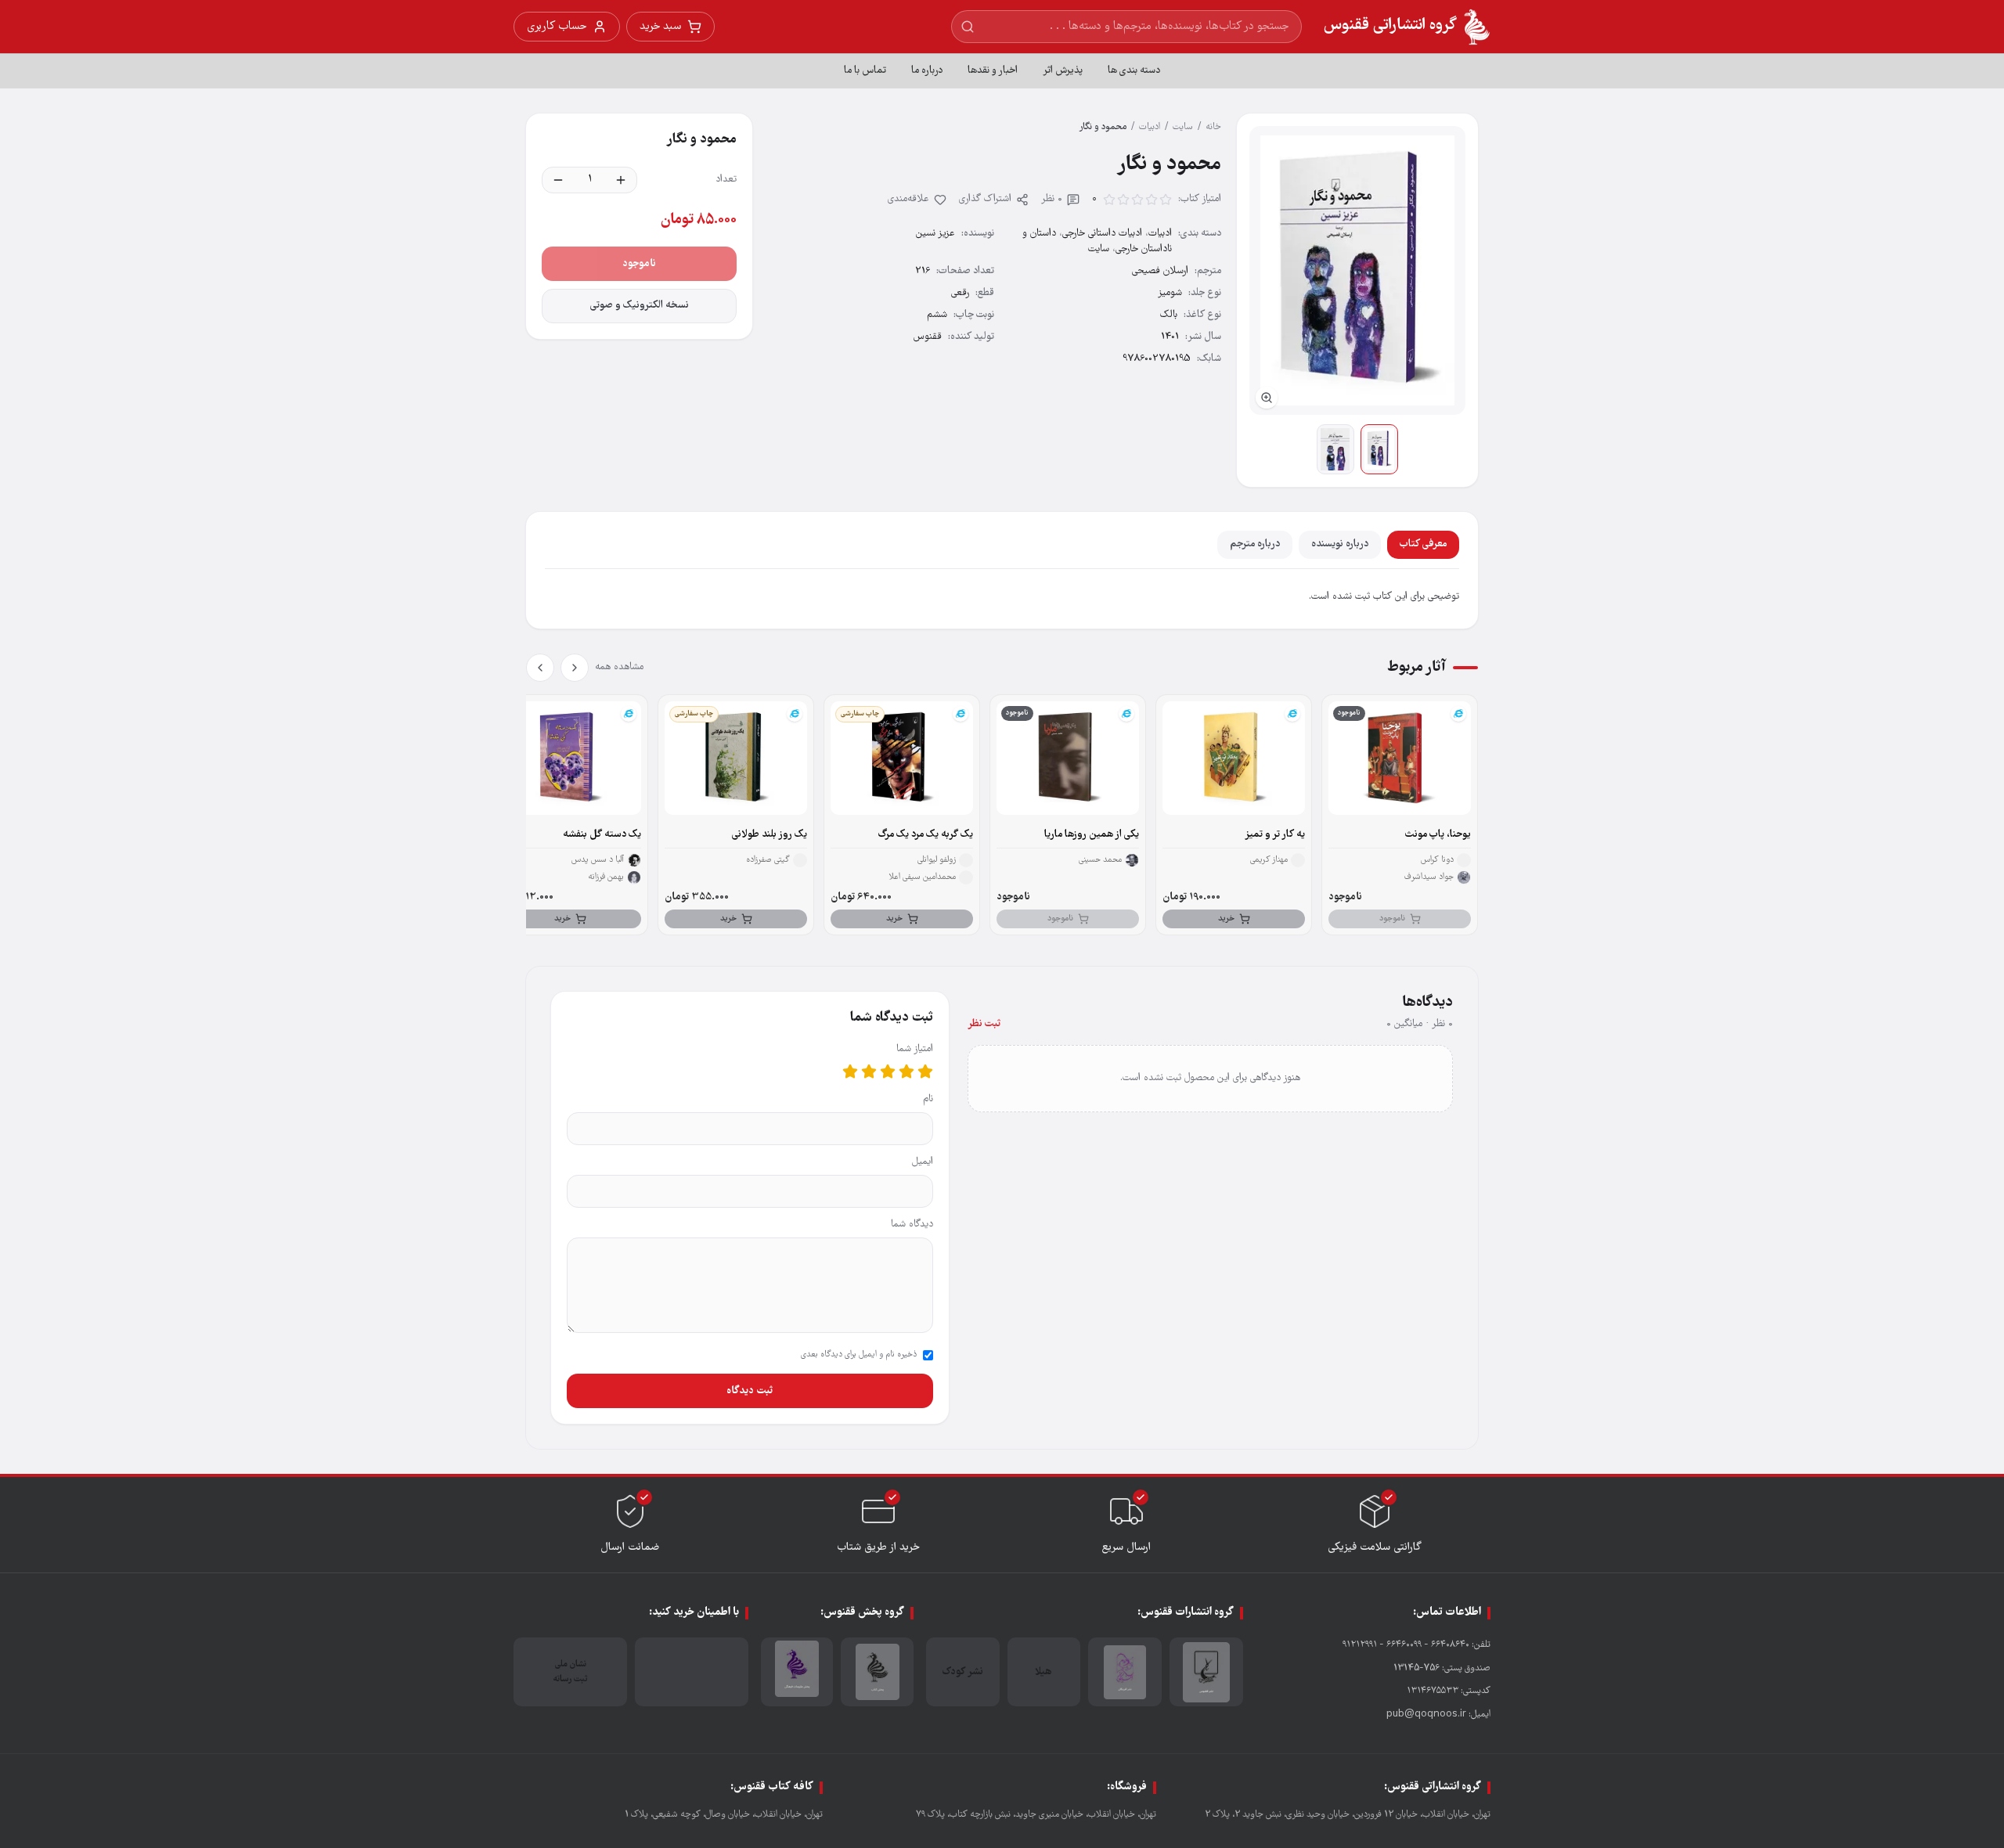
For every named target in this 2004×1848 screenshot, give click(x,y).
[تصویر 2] (1335, 449)
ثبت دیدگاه (750, 1391)
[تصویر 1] (1379, 449)
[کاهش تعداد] (558, 180)
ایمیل (923, 1162)
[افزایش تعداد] (621, 180)
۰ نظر (1052, 199)
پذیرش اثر (1063, 71)
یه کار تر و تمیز (1275, 835)
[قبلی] (575, 668)
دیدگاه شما (912, 1225)
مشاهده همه (619, 667)
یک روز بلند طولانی (770, 835)
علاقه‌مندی (908, 199)
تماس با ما (865, 71)
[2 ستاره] (906, 1072)
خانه (1213, 127)
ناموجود (639, 264)
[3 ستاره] (888, 1072)
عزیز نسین (935, 234)
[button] (1357, 270)
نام (928, 1099)
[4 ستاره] (869, 1072)
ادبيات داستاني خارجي (1102, 234)
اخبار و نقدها (993, 71)
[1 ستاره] (925, 1072)
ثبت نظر (984, 1024)
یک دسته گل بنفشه (602, 835)
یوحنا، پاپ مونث (1438, 835)
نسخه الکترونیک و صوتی (640, 306)
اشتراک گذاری (985, 199)
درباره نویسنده (1340, 544)
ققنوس (928, 337)
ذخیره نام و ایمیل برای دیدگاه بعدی (859, 1355)
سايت (1183, 127)
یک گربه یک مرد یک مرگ (926, 835)
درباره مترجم (1255, 544)
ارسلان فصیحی (1160, 271)
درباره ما (927, 71)
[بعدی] (540, 668)
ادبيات (1150, 127)
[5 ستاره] (850, 1072)
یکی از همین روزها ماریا (1092, 835)
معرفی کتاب (1423, 544)
